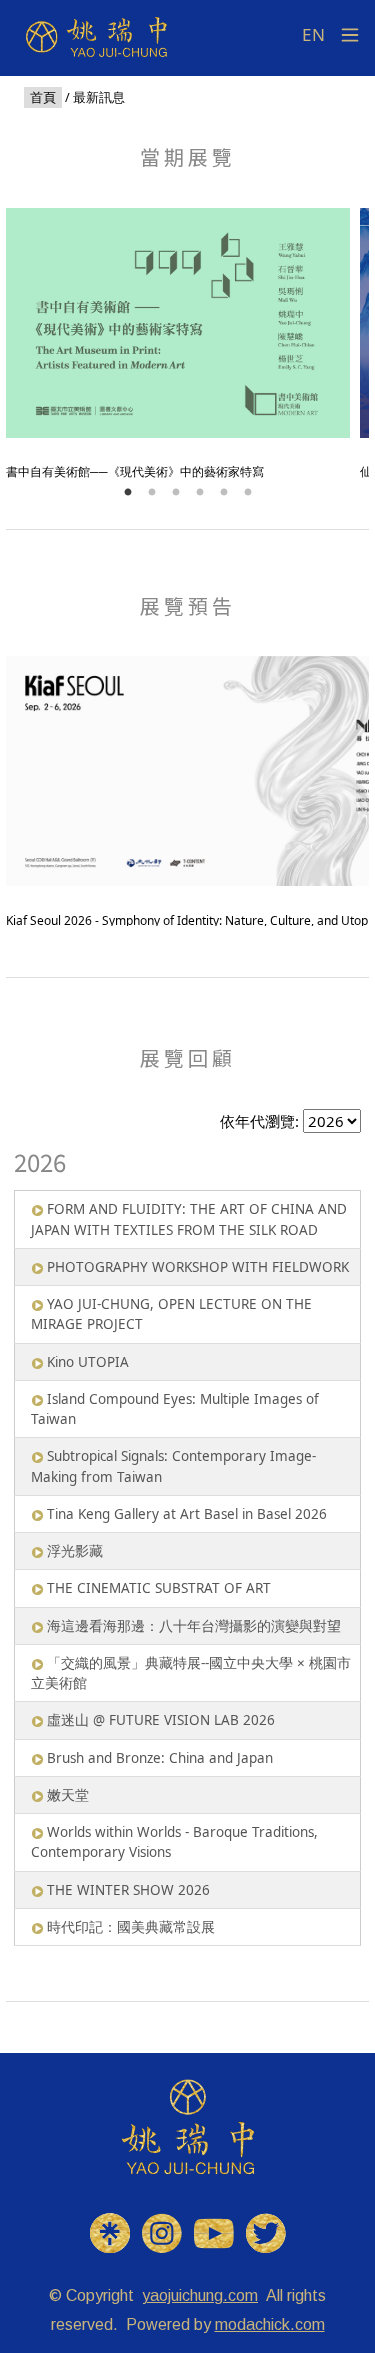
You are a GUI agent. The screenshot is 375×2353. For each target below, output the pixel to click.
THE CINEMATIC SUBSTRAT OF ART (159, 1588)
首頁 (43, 97)
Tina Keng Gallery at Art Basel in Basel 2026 (187, 1514)
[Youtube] (214, 2231)
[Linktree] (110, 2231)
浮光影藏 (75, 1551)
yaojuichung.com (200, 2295)
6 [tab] (248, 493)
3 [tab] (176, 493)
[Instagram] (162, 2231)
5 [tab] (224, 493)
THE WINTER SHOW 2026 (128, 1890)
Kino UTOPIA (88, 1362)
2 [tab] (152, 493)
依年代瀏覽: (259, 1121)
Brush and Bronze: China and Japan (160, 1758)
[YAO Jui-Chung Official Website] (188, 2125)
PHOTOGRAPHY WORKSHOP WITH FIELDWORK (198, 1267)
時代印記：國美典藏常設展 (131, 1927)
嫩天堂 (68, 1795)
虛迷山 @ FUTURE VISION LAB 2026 (161, 1720)
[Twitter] (266, 2231)
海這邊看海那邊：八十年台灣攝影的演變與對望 (194, 1626)
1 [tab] (128, 493)
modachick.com (270, 2324)
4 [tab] (200, 493)
